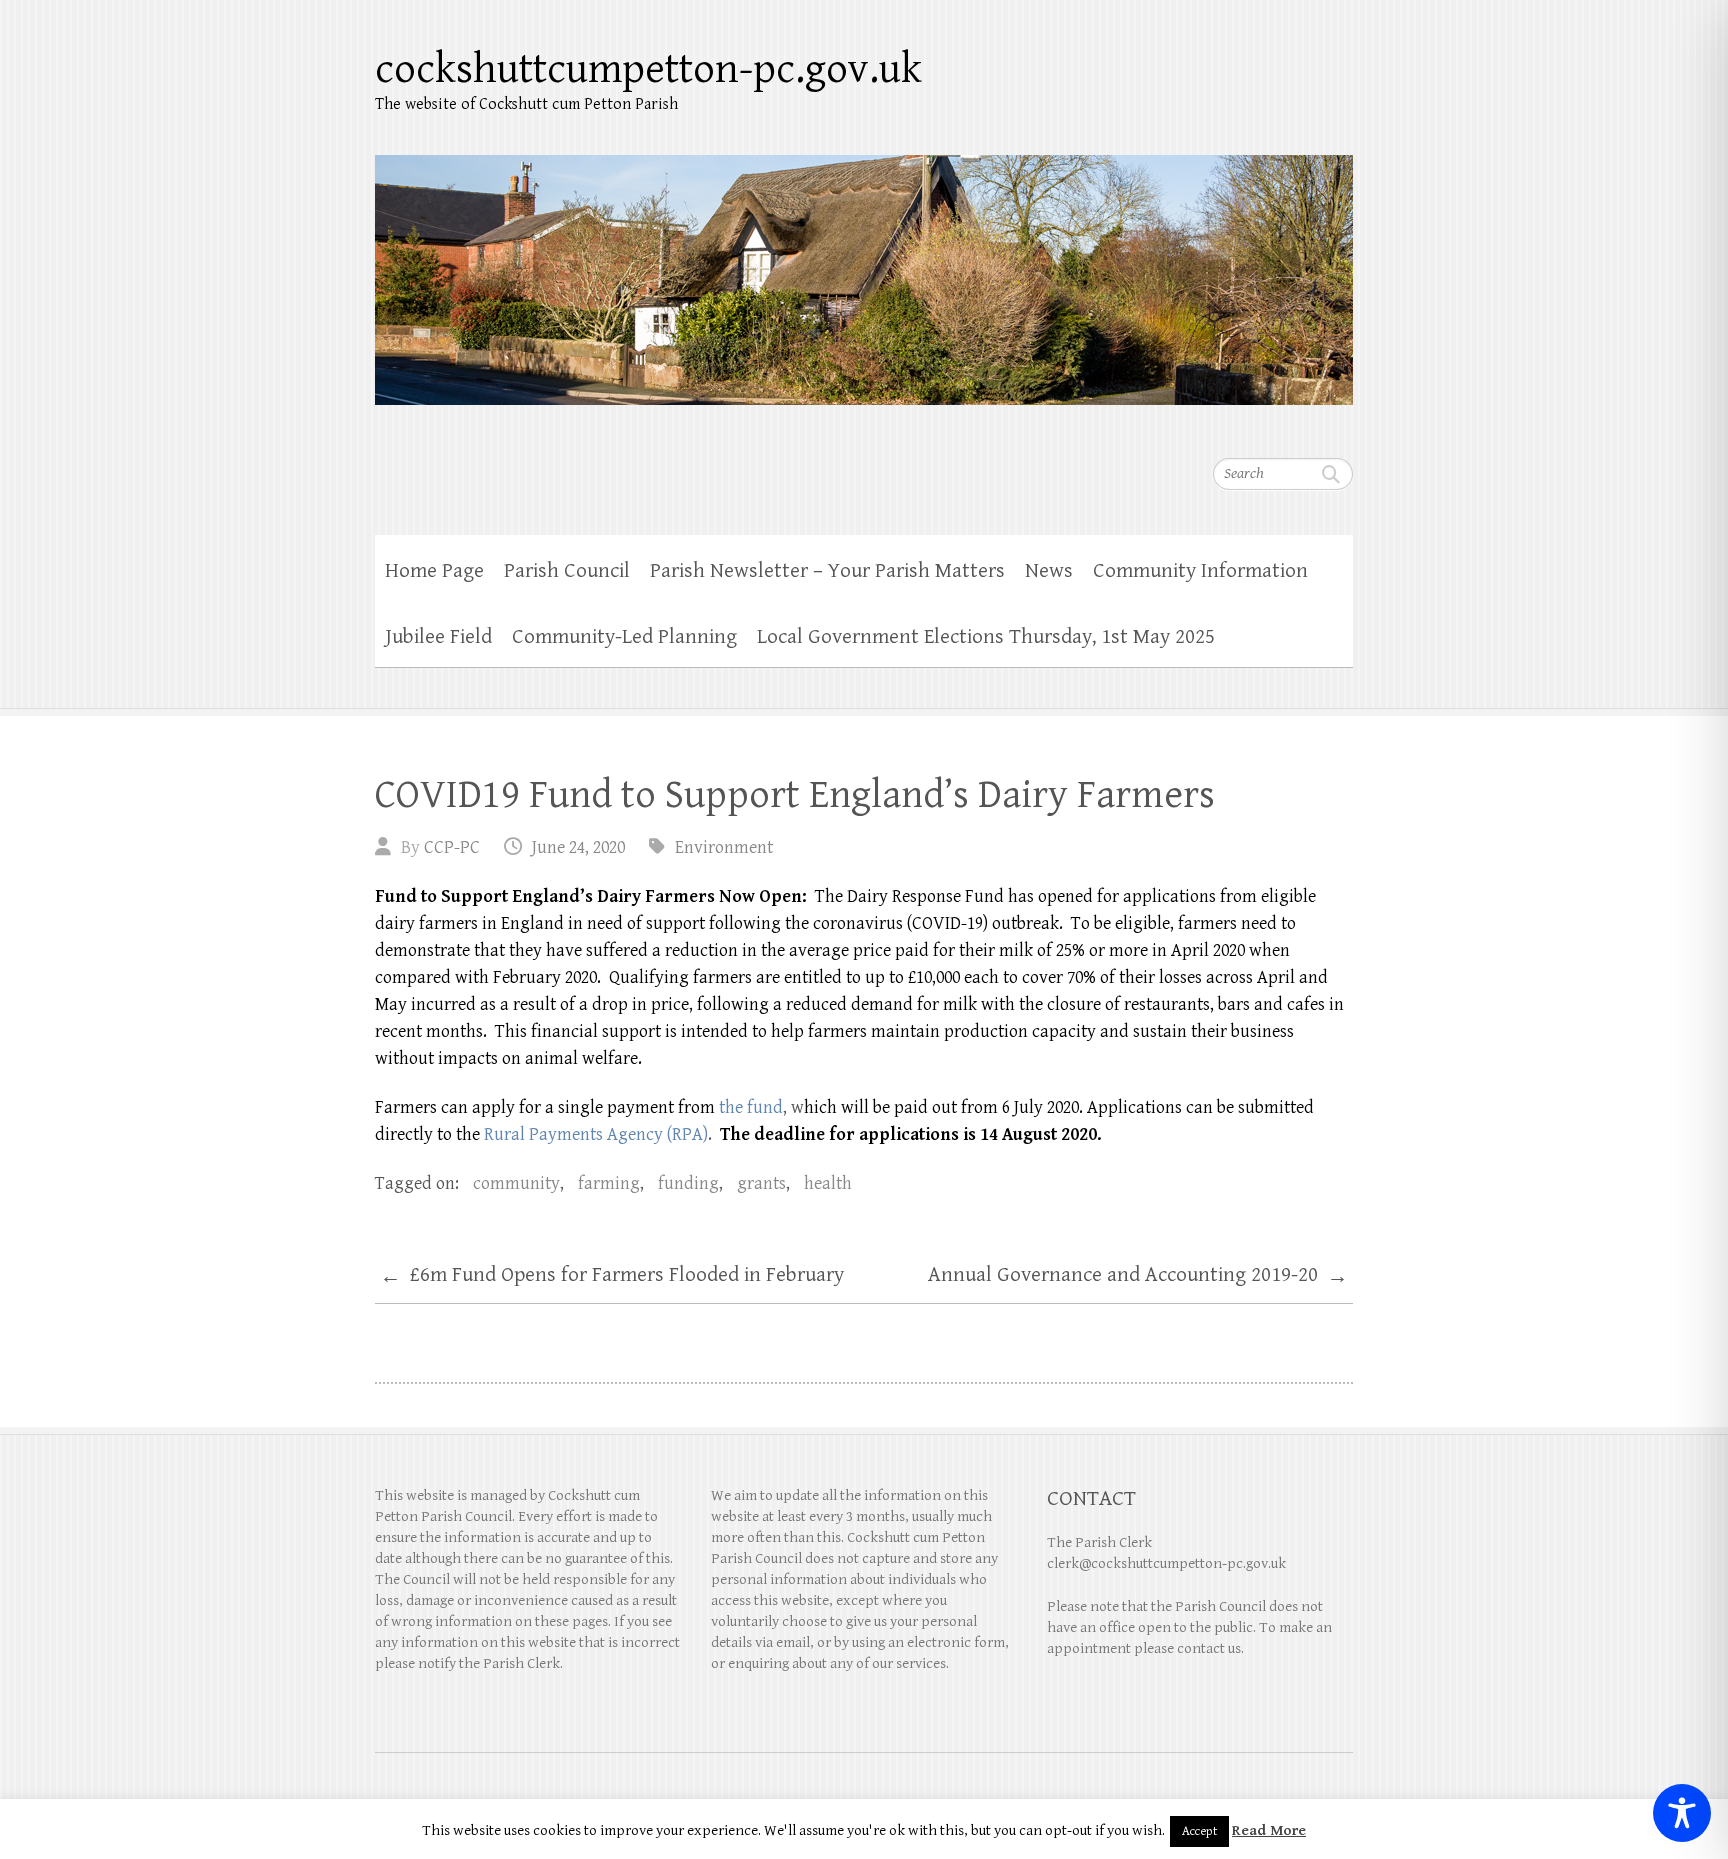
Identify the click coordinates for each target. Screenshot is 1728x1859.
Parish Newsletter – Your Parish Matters (827, 571)
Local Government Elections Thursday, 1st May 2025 (986, 637)
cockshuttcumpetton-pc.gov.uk (648, 69)
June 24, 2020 (578, 847)
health (828, 1183)
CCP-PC (452, 847)
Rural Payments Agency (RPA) (596, 1134)
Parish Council (567, 571)
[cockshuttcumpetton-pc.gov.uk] (864, 267)
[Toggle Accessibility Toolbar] (1682, 1813)
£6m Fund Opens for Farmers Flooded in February (612, 1276)
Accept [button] (1199, 1831)
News (1049, 571)
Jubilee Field (438, 637)
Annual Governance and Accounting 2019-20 (1138, 1276)
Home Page (434, 571)
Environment (724, 847)
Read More (1269, 1830)
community (516, 1183)
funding (688, 1183)
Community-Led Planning (624, 637)
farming (609, 1183)
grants (761, 1183)
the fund (751, 1107)
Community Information (1200, 571)
